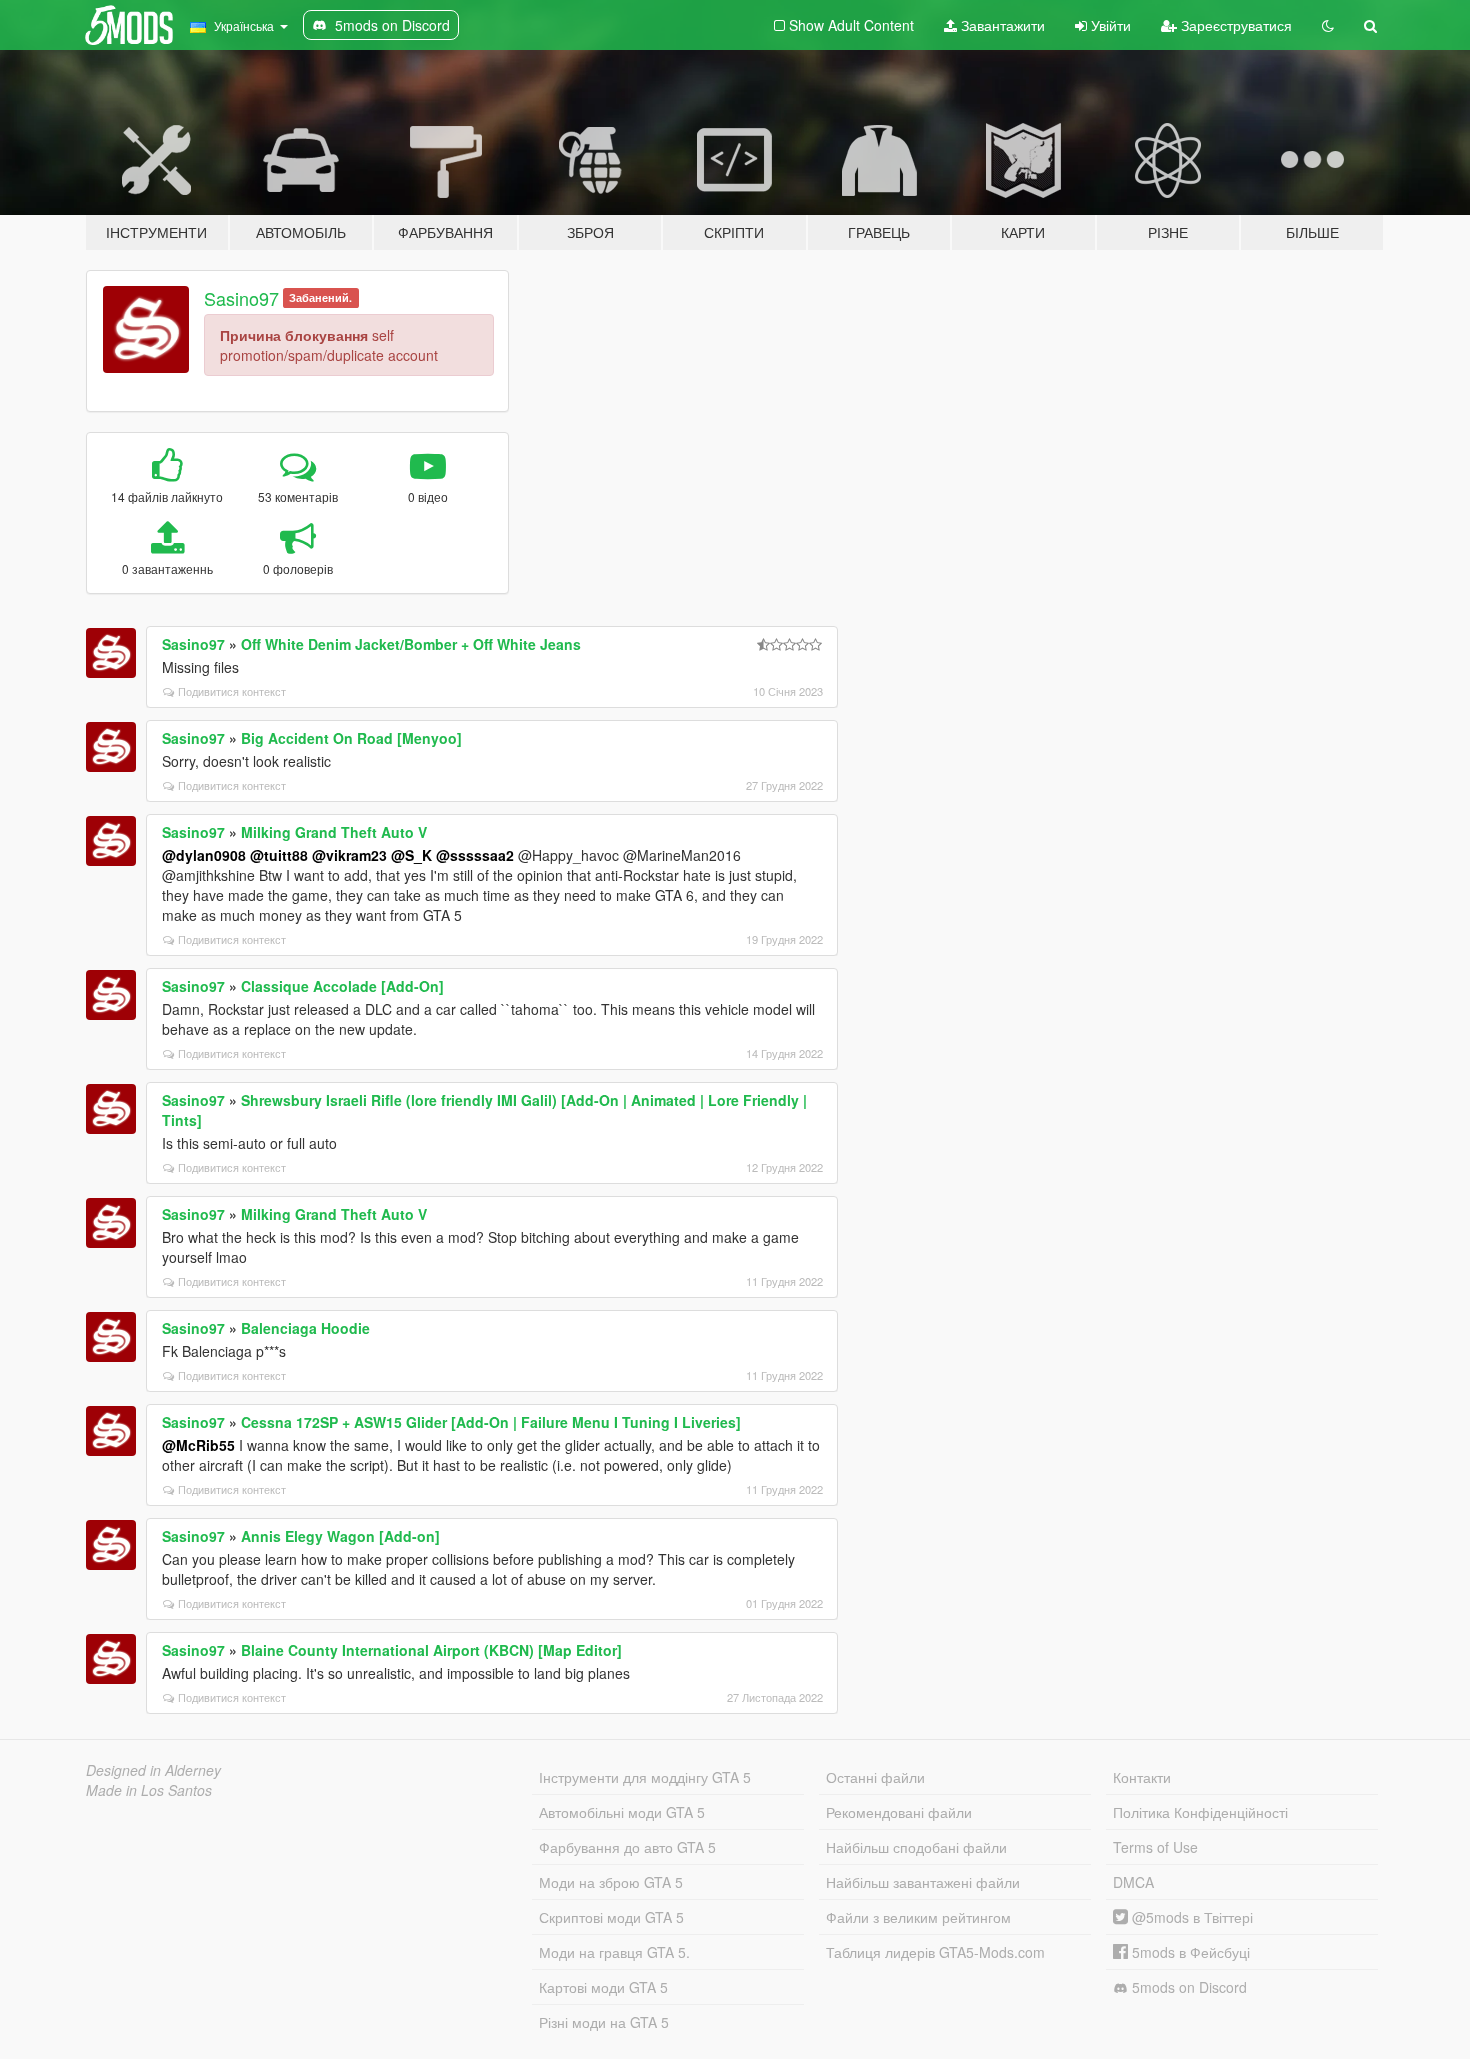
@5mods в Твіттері (1190, 1917)
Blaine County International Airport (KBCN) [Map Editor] (431, 1650)
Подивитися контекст (232, 691)
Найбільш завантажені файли (923, 1882)
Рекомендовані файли (899, 1812)
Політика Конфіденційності (1200, 1812)
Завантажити (1001, 25)
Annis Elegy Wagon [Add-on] (340, 1536)
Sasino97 (241, 298)
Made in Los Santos (149, 1790)
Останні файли (875, 1777)
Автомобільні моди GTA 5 (622, 1812)
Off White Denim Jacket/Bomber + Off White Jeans (411, 644)
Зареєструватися (1234, 25)
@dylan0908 (204, 855)
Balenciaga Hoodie (305, 1328)
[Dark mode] (1328, 25)
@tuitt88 (279, 855)
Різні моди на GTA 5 (604, 2022)
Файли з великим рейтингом (918, 1917)
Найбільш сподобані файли (916, 1847)
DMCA (1133, 1882)
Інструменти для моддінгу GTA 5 (645, 1777)
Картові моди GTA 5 (603, 1987)
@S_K (411, 855)
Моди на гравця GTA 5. (614, 1952)
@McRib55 (198, 1445)
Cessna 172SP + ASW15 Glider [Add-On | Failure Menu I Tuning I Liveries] (491, 1422)
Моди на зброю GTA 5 (611, 1882)
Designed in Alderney (153, 1770)
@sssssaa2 (475, 855)
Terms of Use (1155, 1847)
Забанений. (320, 297)
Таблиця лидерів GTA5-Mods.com (935, 1952)
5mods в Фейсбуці (1189, 1952)
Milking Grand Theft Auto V (334, 832)
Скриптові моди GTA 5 (611, 1917)
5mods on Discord (1187, 1987)
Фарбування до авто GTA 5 (627, 1847)
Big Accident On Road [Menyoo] (351, 738)
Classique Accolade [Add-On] (342, 986)
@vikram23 (349, 855)
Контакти (1142, 1777)
